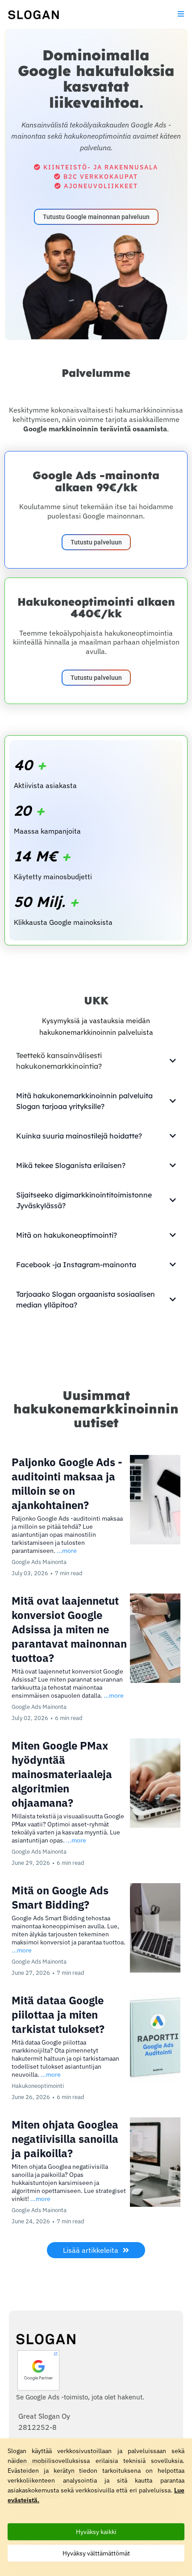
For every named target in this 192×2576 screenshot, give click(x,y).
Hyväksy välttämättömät (96, 2553)
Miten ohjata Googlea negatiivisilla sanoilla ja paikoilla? (65, 2139)
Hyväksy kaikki (96, 2532)
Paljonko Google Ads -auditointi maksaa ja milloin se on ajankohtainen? (67, 1484)
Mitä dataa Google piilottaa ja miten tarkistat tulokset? (58, 2015)
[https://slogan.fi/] (33, 14)
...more (67, 1551)
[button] (179, 14)
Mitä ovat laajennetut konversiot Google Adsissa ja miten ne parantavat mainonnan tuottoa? (69, 1629)
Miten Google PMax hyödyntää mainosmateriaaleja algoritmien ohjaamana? (62, 1774)
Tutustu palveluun (96, 542)
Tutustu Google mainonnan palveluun (96, 217)
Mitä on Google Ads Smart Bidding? (60, 1897)
